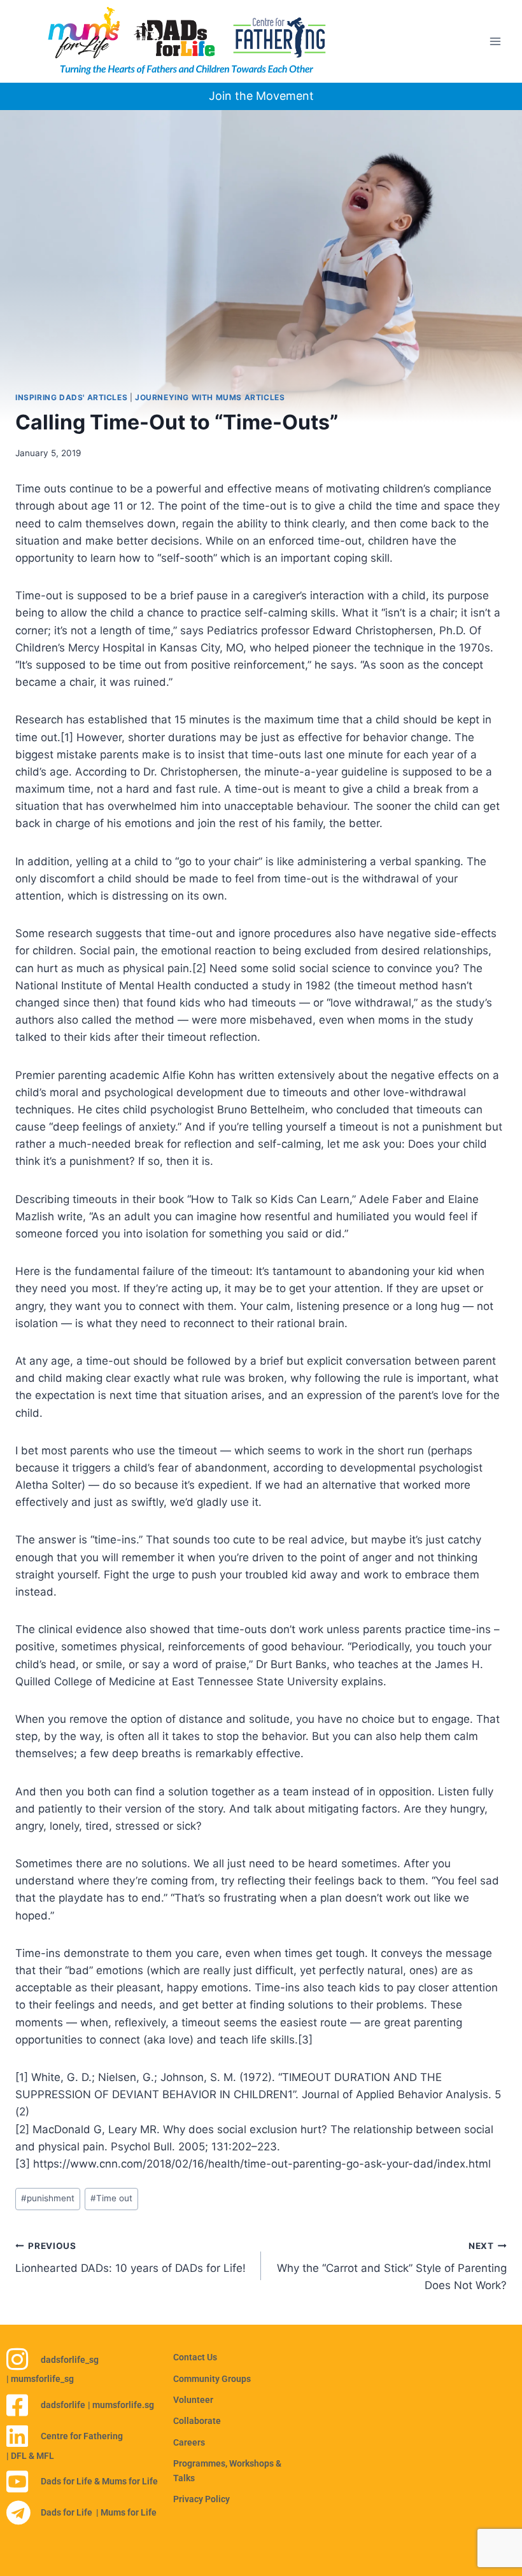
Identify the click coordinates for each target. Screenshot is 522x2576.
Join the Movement (261, 96)
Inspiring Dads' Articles (71, 397)
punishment (48, 2198)
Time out (111, 2198)
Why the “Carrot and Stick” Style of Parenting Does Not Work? (392, 2266)
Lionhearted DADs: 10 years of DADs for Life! (130, 2258)
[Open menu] (495, 41)
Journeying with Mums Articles (210, 397)
